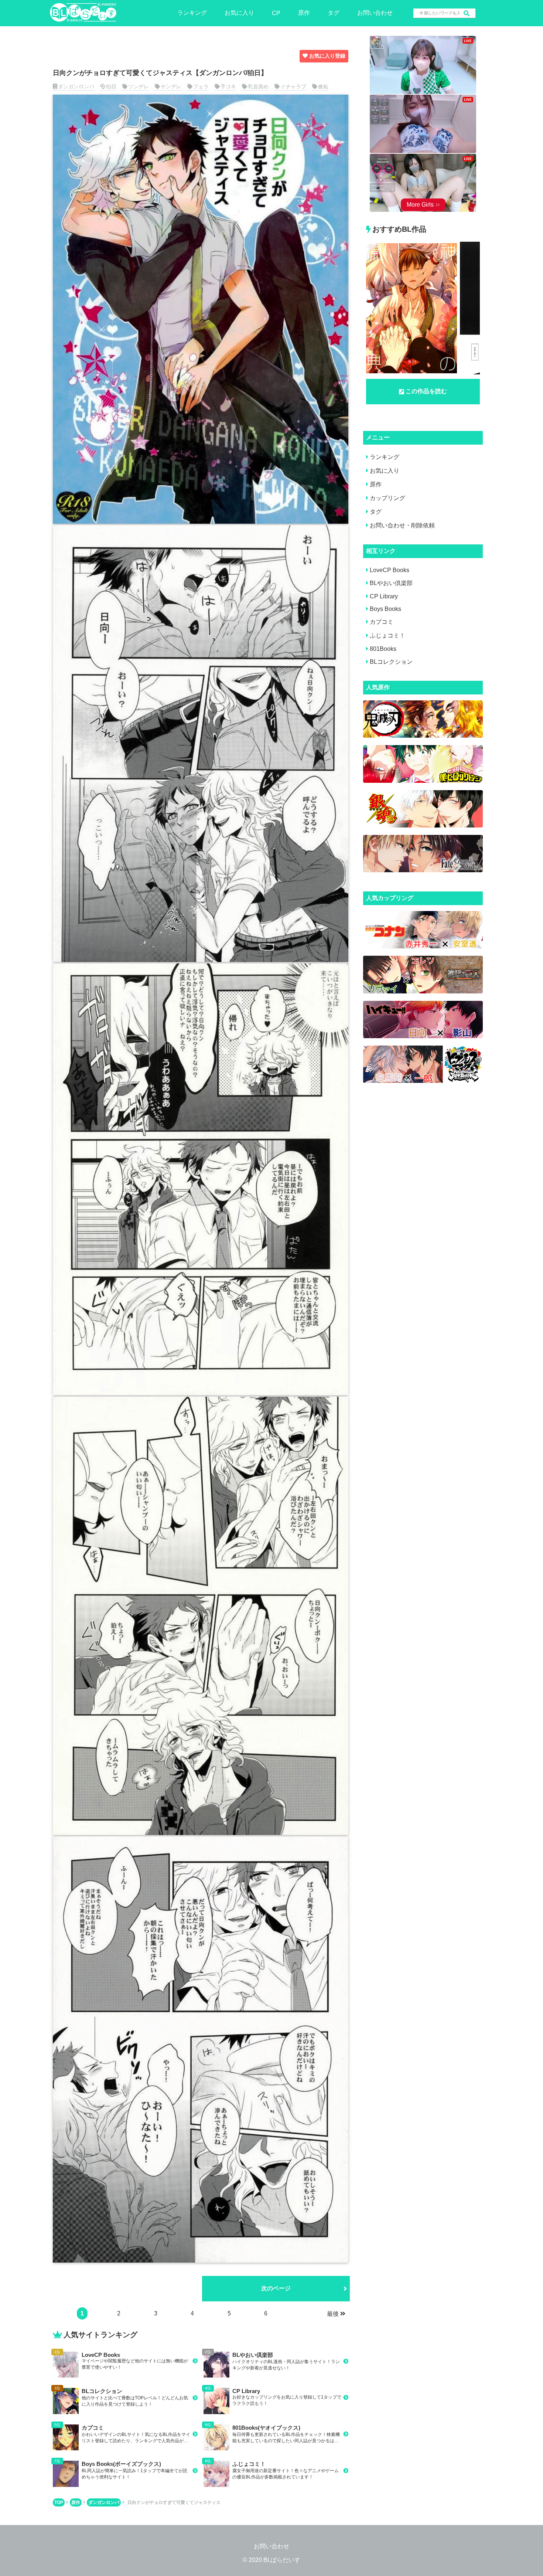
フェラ (201, 86)
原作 (304, 13)
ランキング (192, 13)
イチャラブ (293, 86)
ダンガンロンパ (76, 86)
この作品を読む (426, 391)
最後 (333, 2314)
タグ (334, 13)
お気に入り (239, 13)
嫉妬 (323, 86)
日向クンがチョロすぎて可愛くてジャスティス (174, 2502)
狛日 (111, 86)
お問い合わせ (375, 13)
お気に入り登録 (327, 56)
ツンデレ (139, 86)
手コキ (228, 86)
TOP (59, 2502)
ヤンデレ (171, 86)
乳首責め (258, 86)
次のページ (276, 2288)
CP (276, 13)
